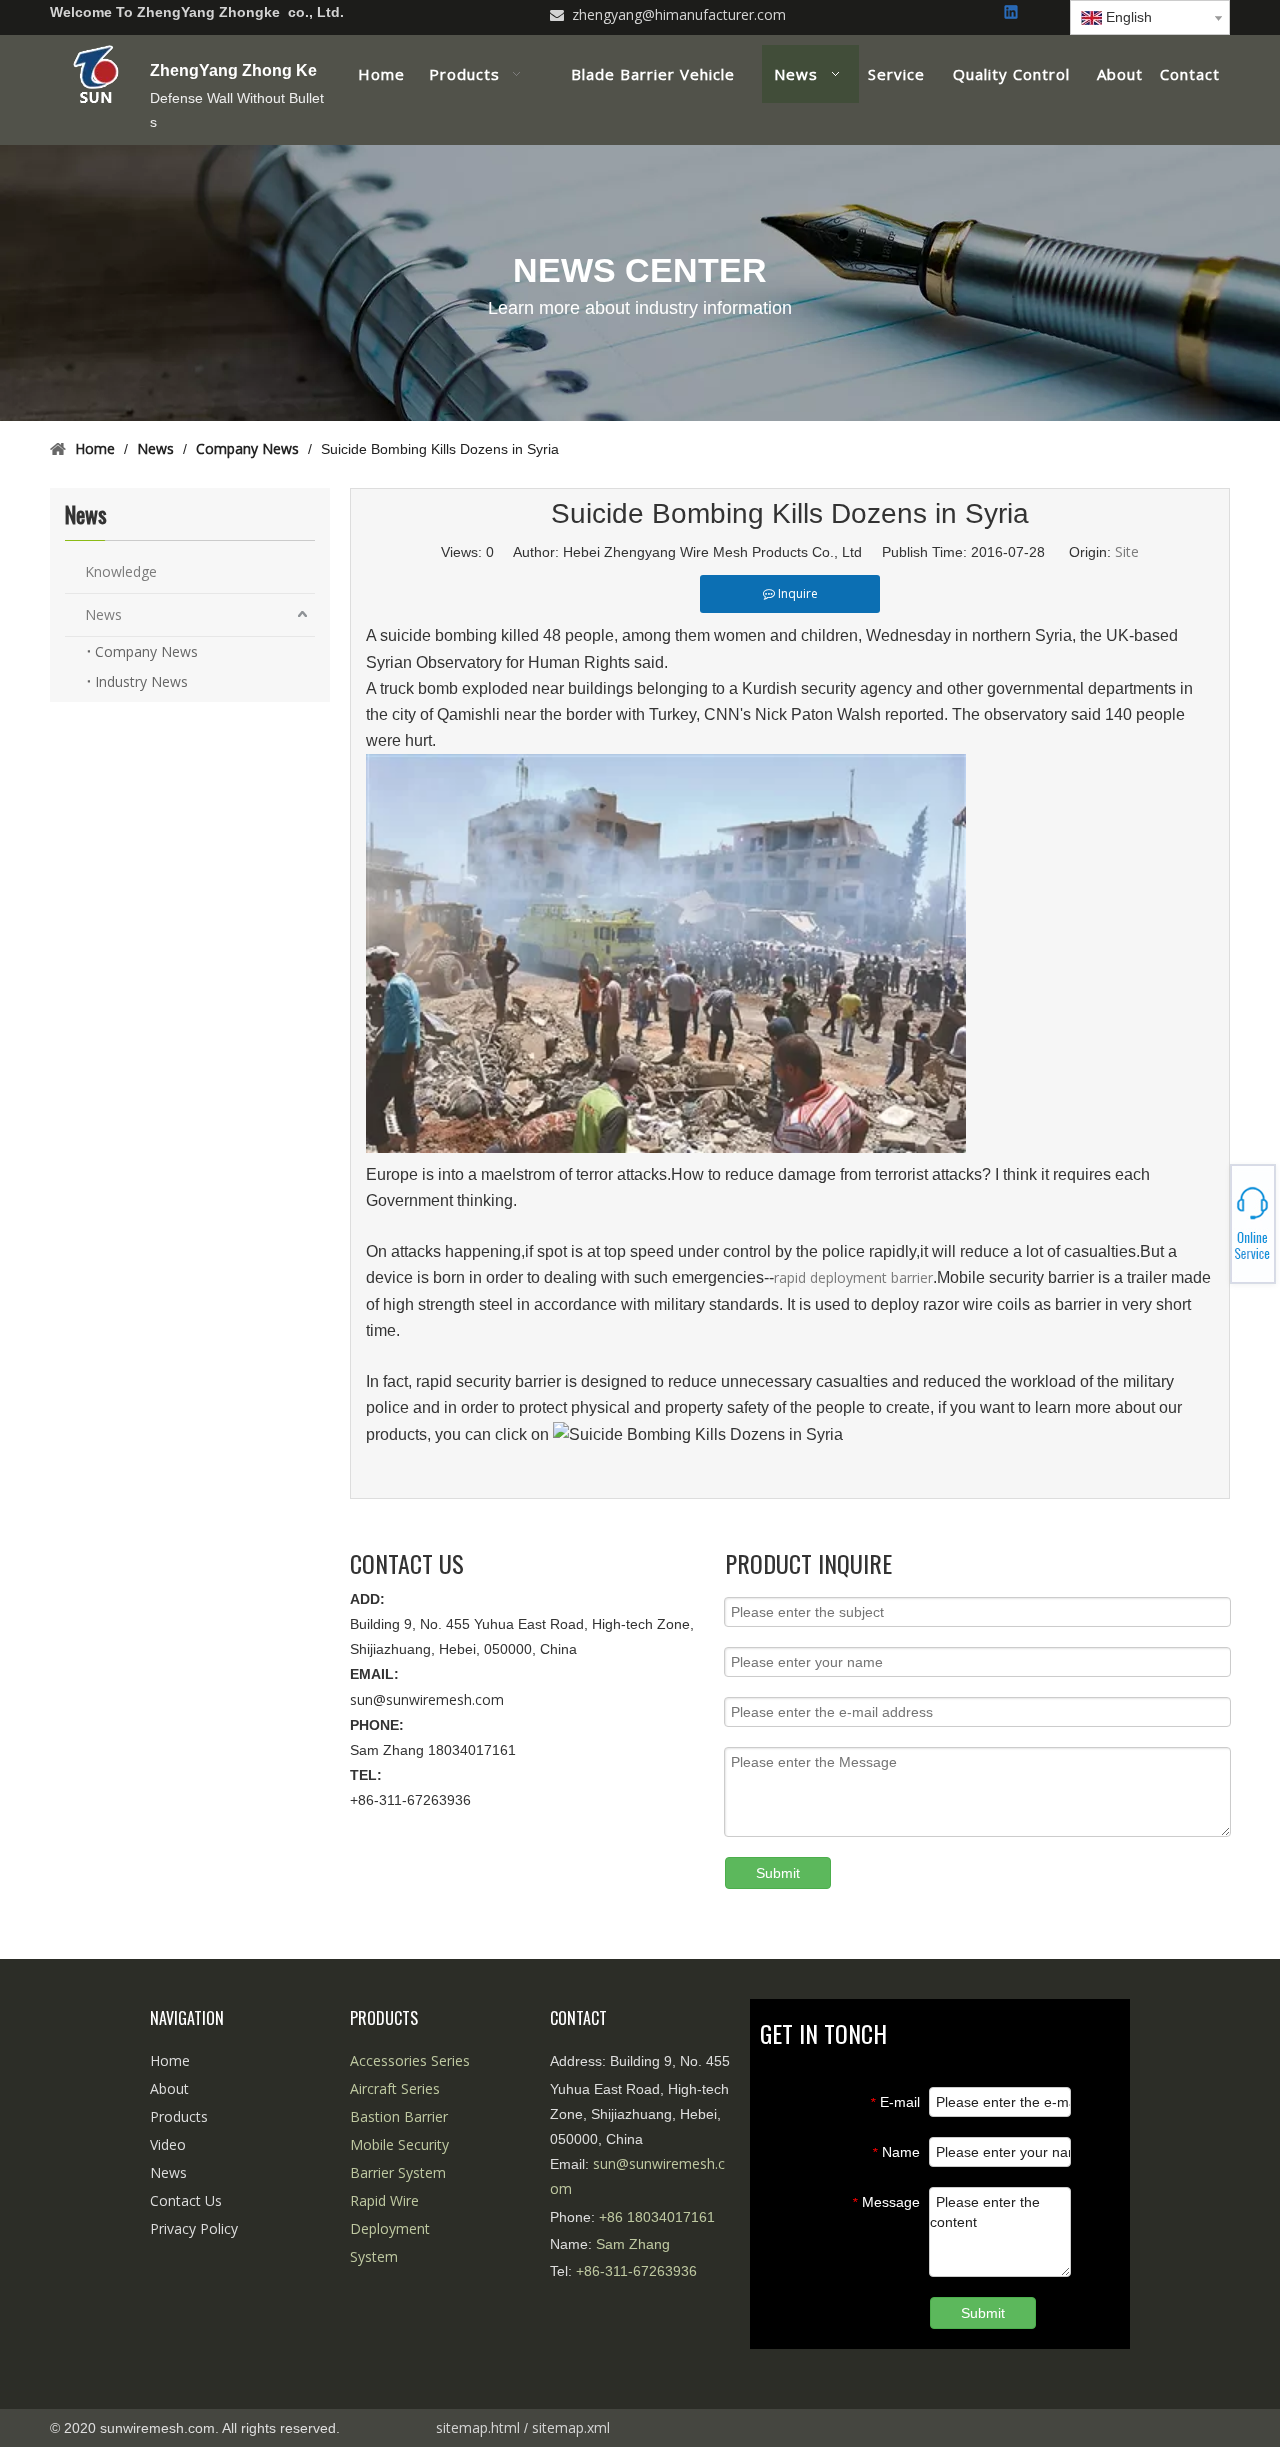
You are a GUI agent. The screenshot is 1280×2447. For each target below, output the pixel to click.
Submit (778, 1873)
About (169, 2088)
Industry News (141, 681)
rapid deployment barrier (853, 1277)
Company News (146, 651)
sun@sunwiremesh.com (427, 1699)
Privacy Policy (194, 2228)
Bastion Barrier (399, 2116)
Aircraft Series (395, 2088)
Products (179, 2116)
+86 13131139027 (1210, 1230)
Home (170, 2060)
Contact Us (186, 2200)
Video (168, 2144)
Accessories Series (410, 2060)
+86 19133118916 (1210, 1224)
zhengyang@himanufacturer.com (679, 14)
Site (1127, 551)
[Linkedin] (1012, 13)
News (103, 614)
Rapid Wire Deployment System (390, 2228)
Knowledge (121, 571)
